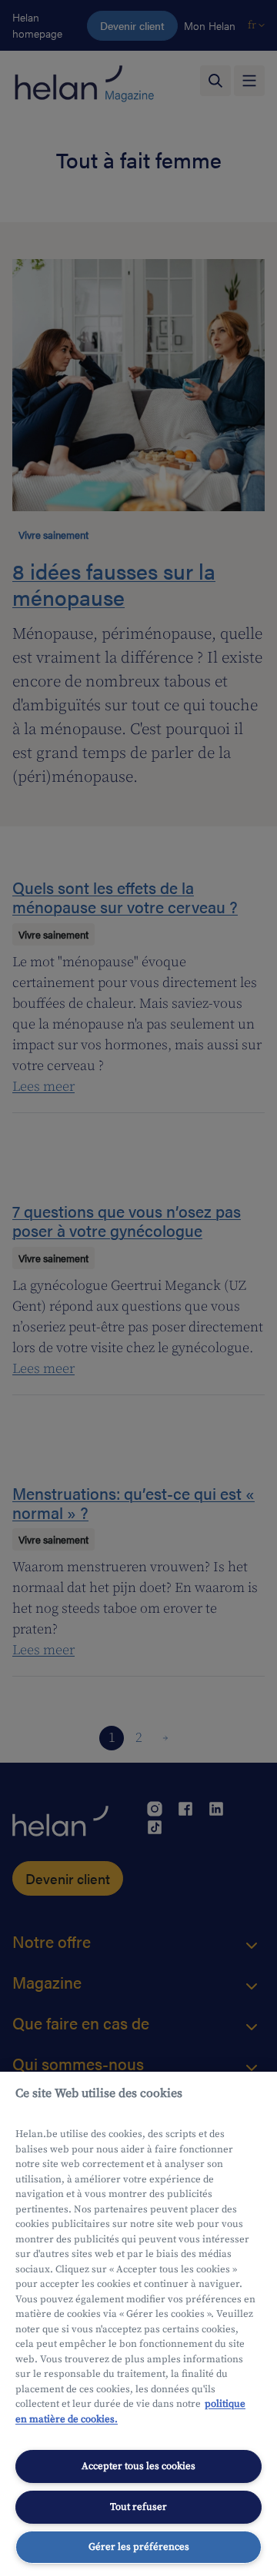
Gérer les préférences (139, 2547)
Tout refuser (138, 2507)
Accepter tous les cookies (138, 2466)
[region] (138, 2324)
